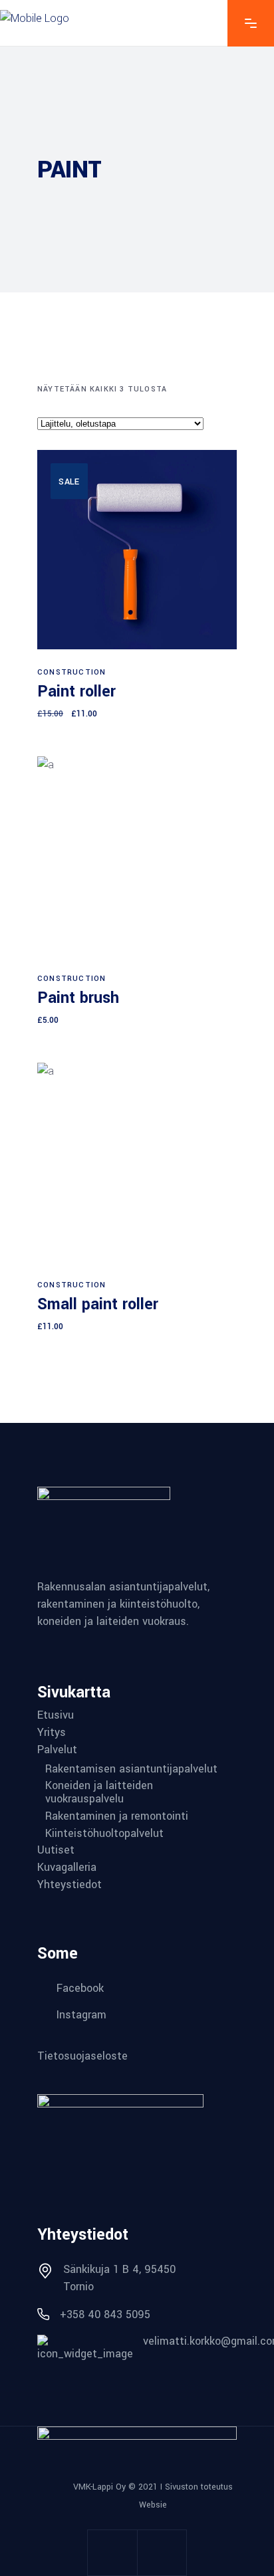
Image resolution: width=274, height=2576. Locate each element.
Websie (153, 2505)
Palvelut (57, 1750)
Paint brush (78, 998)
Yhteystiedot (69, 1885)
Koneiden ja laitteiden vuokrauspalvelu (99, 1792)
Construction (71, 672)
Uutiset (56, 1850)
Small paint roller (98, 1304)
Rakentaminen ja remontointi (117, 1816)
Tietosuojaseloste (82, 2055)
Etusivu (56, 1715)
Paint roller (76, 692)
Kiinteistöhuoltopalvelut (104, 1834)
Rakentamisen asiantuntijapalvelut (131, 1769)
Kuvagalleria (67, 1868)
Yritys (52, 1733)
